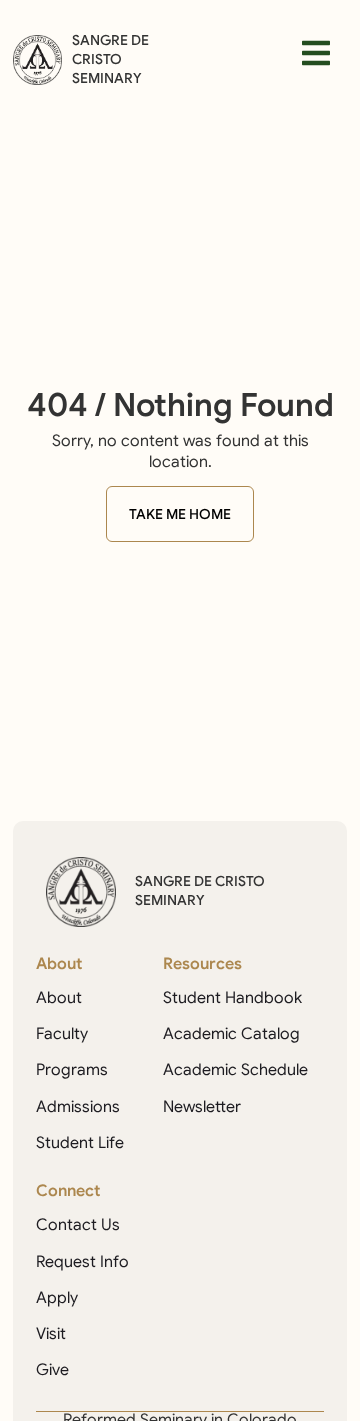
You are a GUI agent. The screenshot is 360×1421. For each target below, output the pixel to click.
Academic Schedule (235, 1070)
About (59, 998)
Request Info (82, 1262)
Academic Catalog (231, 1034)
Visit (51, 1334)
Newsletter (202, 1107)
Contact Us (78, 1225)
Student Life (80, 1143)
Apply (57, 1298)
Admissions (78, 1107)
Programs (72, 1070)
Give (52, 1370)
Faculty (62, 1034)
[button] (316, 53)
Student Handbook (232, 998)
